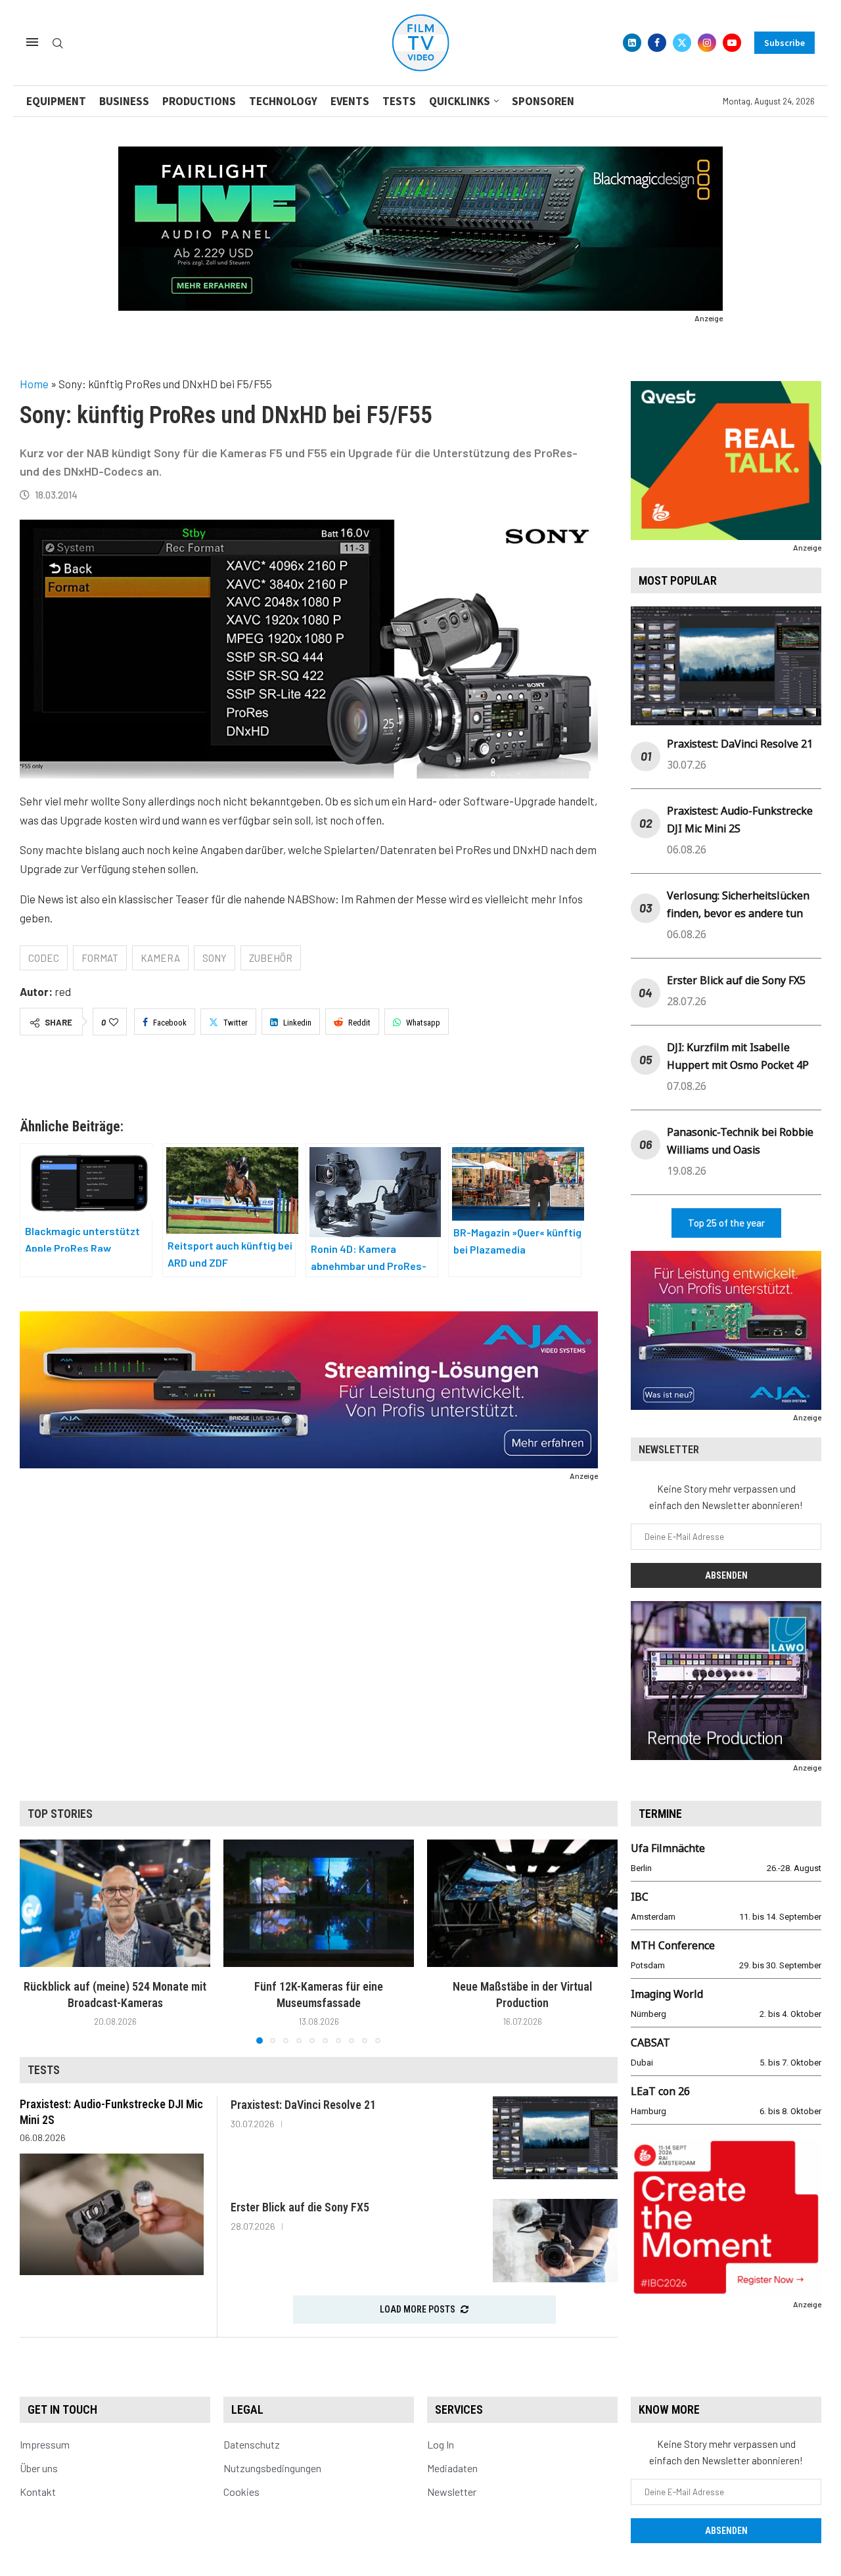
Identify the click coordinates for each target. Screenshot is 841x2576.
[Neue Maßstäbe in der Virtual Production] (522, 1903)
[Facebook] (657, 43)
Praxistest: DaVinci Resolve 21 (740, 744)
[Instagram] (707, 43)
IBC (640, 1897)
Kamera (160, 958)
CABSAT (650, 2043)
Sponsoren (543, 101)
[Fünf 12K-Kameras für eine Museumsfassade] (319, 1903)
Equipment (56, 101)
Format (100, 958)
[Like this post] (114, 1022)
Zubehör (271, 958)
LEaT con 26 (660, 2091)
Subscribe (784, 43)
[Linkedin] (632, 43)
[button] (37, 1941)
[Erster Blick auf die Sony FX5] (555, 2241)
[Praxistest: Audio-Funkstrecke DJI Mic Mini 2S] (112, 2214)
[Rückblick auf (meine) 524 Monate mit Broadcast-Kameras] (115, 1903)
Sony (215, 958)
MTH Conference (673, 1945)
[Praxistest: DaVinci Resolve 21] (555, 2138)
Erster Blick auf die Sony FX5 (736, 980)
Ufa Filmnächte (668, 1848)
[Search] (58, 44)
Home (34, 384)
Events (350, 101)
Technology (283, 101)
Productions (199, 101)
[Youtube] (732, 43)
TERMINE (660, 1814)
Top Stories (60, 1814)
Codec (44, 958)
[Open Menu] (32, 42)
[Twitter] (682, 43)
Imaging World (667, 1994)
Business (124, 101)
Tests (399, 101)
